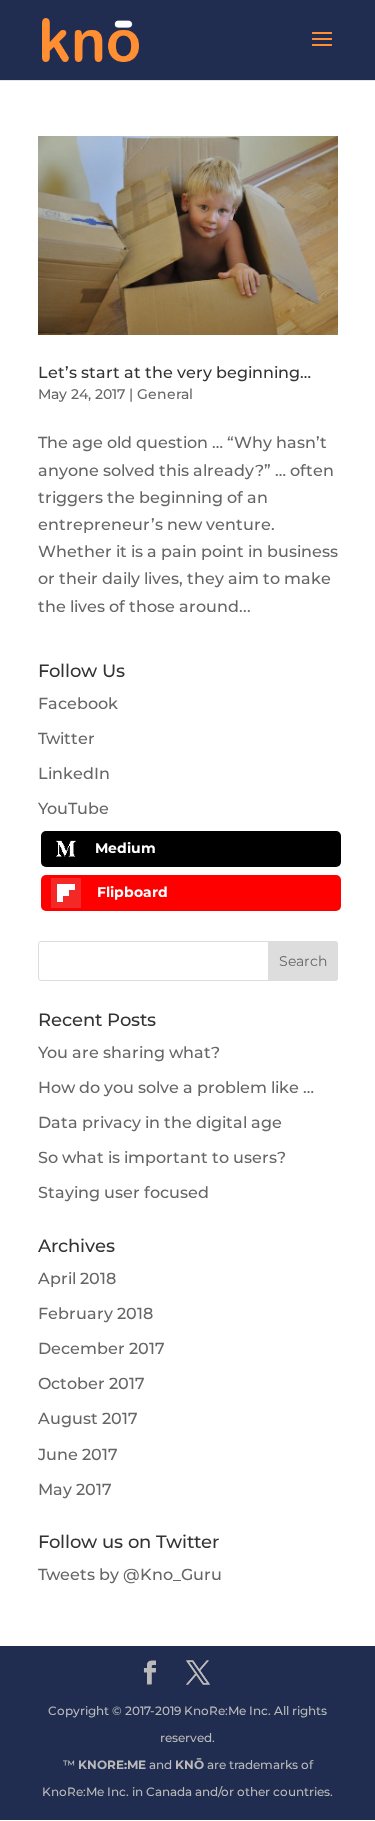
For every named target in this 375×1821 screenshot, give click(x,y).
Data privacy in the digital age (160, 1122)
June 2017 (78, 1454)
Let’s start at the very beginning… (174, 372)
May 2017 (75, 1489)
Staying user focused (123, 1192)
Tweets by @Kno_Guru (130, 1574)
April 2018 (77, 1278)
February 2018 (95, 1313)
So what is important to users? (162, 1157)
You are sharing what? (129, 1052)
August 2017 (88, 1418)
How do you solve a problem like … (176, 1087)
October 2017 (91, 1383)
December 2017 (101, 1348)
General (165, 394)
